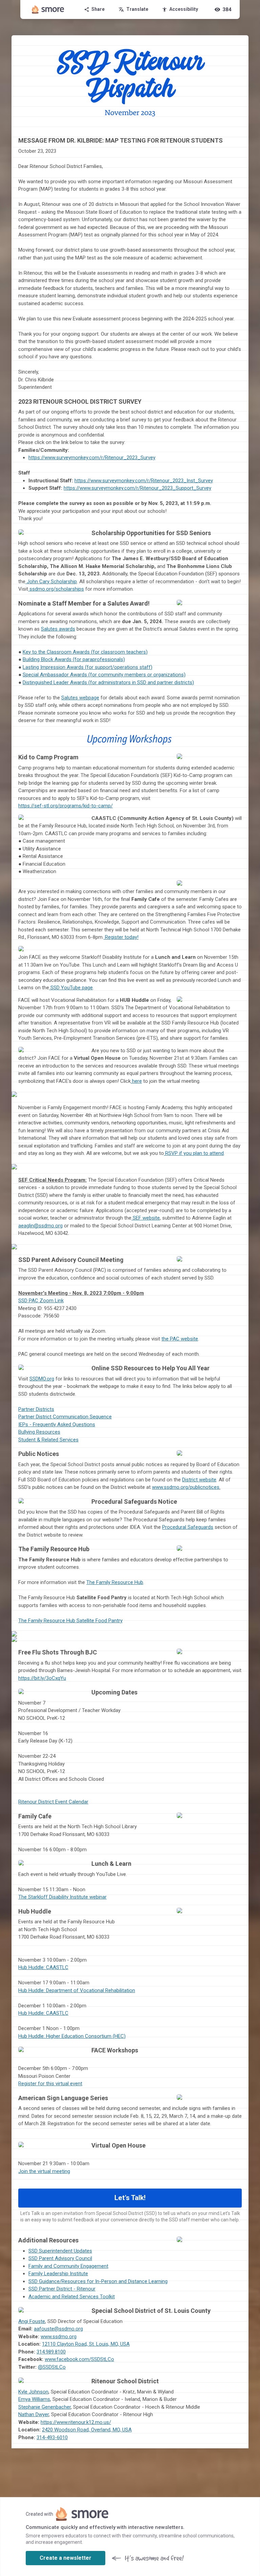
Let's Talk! (130, 2198)
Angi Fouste (32, 2321)
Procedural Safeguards (188, 1527)
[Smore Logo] (48, 9)
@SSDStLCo (52, 2367)
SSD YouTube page (71, 988)
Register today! (121, 937)
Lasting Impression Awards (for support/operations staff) (88, 667)
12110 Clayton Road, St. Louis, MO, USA (86, 2344)
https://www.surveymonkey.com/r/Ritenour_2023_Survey (92, 458)
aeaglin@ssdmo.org (40, 1226)
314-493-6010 (52, 2437)
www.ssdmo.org (59, 2337)
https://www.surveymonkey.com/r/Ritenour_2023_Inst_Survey (144, 481)
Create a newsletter (66, 2558)
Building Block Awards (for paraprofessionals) (74, 659)
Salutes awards (58, 629)
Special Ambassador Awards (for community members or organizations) (104, 675)
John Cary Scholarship (52, 582)
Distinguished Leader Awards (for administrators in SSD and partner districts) (108, 682)
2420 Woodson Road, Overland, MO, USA (87, 2430)
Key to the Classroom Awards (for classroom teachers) (85, 652)
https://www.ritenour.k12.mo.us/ (76, 2422)
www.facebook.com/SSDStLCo (79, 2359)
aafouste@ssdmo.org (58, 2329)
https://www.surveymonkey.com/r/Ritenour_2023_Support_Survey (137, 488)
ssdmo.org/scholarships (57, 589)
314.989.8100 (51, 2352)
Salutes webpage (80, 698)
